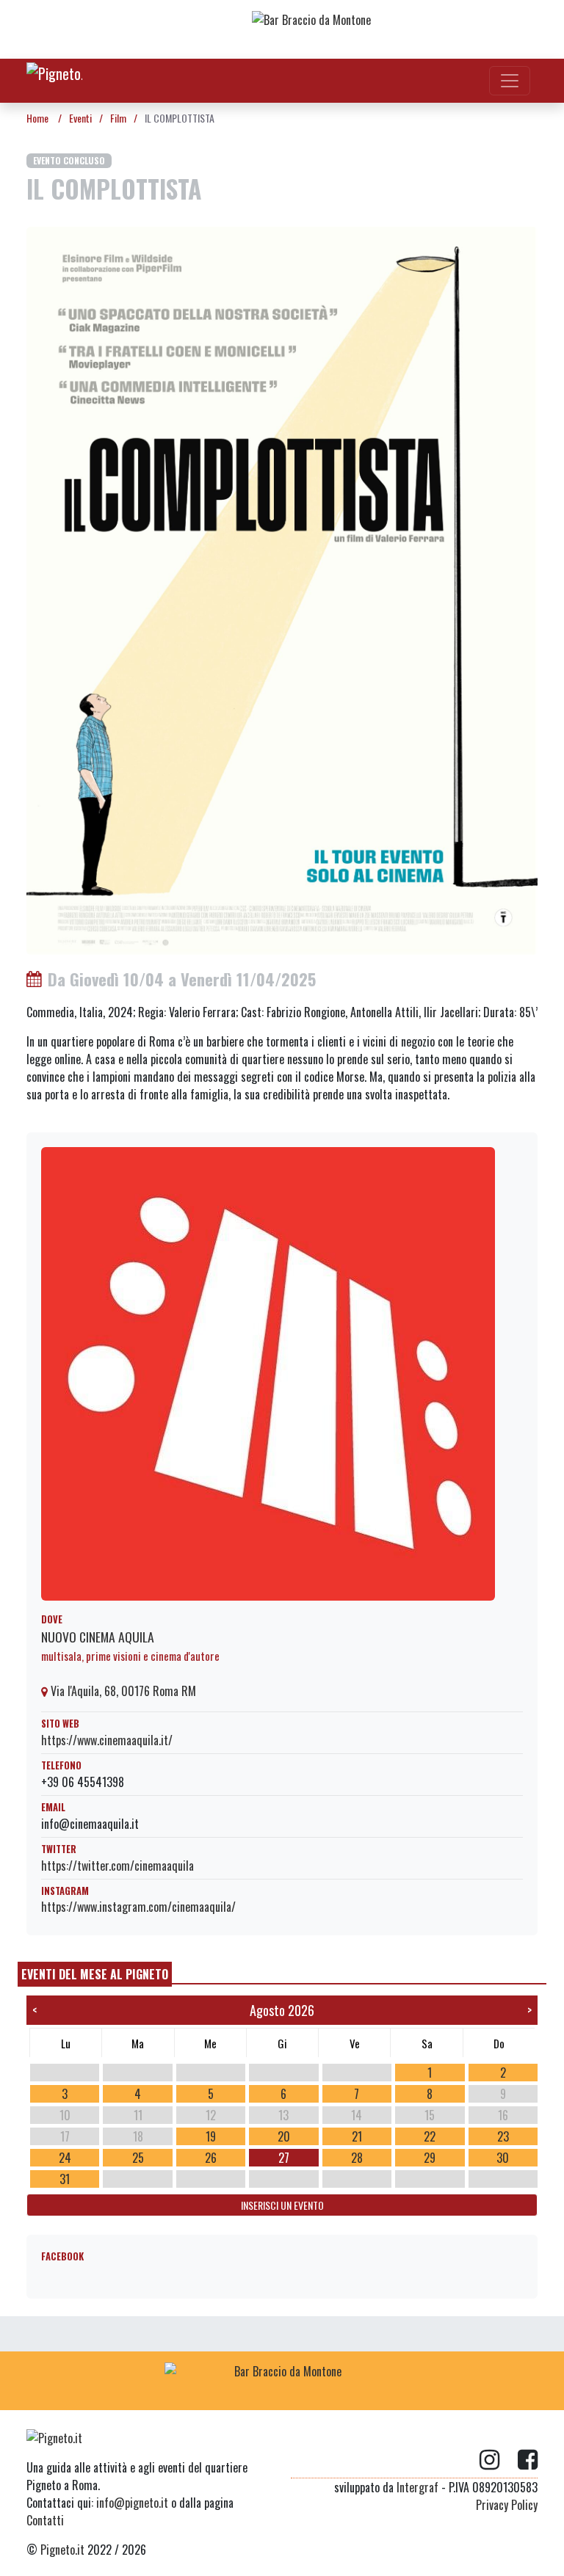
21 (357, 2136)
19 (211, 2136)
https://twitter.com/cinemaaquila (117, 1866)
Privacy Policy (507, 2505)
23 (503, 2136)
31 (65, 2179)
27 (284, 2158)
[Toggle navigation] (510, 81)
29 (430, 2158)
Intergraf (417, 2487)
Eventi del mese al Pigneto (95, 1974)
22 (430, 2136)
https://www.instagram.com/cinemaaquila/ (138, 1907)
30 (503, 2158)
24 (65, 2158)
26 (211, 2158)
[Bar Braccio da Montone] (369, 29)
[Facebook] (528, 2460)
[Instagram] (499, 2460)
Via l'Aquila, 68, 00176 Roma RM (122, 1691)
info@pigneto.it (132, 2503)
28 (357, 2158)
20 (284, 2136)
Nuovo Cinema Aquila (98, 1637)
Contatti (45, 2520)
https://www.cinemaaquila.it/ (107, 1740)
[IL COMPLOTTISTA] (282, 589)
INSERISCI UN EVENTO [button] (282, 2205)
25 (138, 2158)
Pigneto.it (62, 2550)
